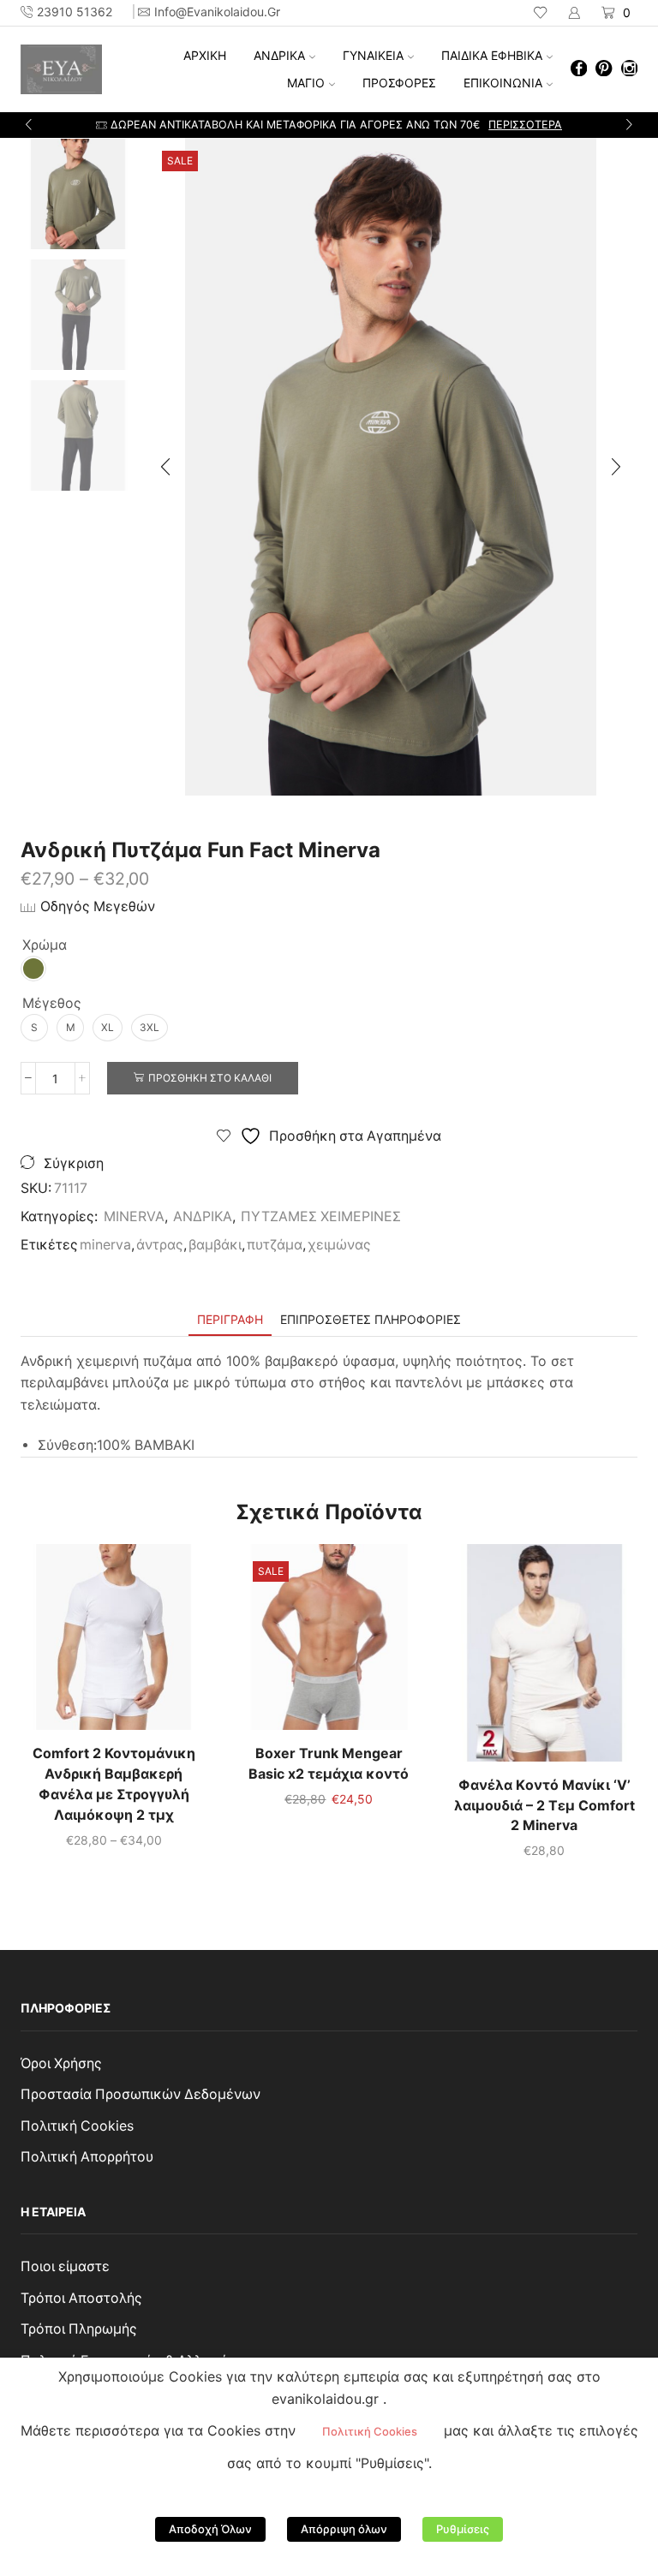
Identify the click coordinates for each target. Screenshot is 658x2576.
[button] (29, 125)
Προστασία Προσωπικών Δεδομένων (141, 2094)
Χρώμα (45, 945)
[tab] (230, 1319)
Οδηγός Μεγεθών (98, 906)
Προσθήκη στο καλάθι (210, 1078)
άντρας (160, 1245)
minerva (105, 1245)
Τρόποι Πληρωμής (79, 2329)
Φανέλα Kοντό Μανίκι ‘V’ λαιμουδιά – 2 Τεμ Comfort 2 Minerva (544, 1806)
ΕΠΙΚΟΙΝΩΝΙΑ (503, 83)
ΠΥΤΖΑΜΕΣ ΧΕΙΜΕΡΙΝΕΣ (321, 1216)
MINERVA (134, 1216)
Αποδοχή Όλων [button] (210, 2529)
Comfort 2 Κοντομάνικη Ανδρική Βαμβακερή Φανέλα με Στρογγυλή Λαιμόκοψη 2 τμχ (114, 1784)
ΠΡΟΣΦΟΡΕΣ (399, 83)
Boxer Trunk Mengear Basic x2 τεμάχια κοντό (329, 1764)
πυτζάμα (275, 1245)
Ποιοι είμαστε (65, 2266)
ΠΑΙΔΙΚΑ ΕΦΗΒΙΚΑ (492, 55)
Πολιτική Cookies (77, 2126)
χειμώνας (339, 1245)
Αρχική (205, 55)
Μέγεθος (52, 1003)
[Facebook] (579, 70)
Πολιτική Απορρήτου (87, 2157)
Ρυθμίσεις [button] (463, 2529)
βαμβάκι (215, 1245)
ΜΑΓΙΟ (306, 83)
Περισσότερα (472, 125)
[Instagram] (629, 70)
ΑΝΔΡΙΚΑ (279, 55)
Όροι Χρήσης (61, 2063)
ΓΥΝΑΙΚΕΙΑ (373, 55)
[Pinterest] (604, 70)
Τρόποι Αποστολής (81, 2298)
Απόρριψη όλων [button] (344, 2529)
